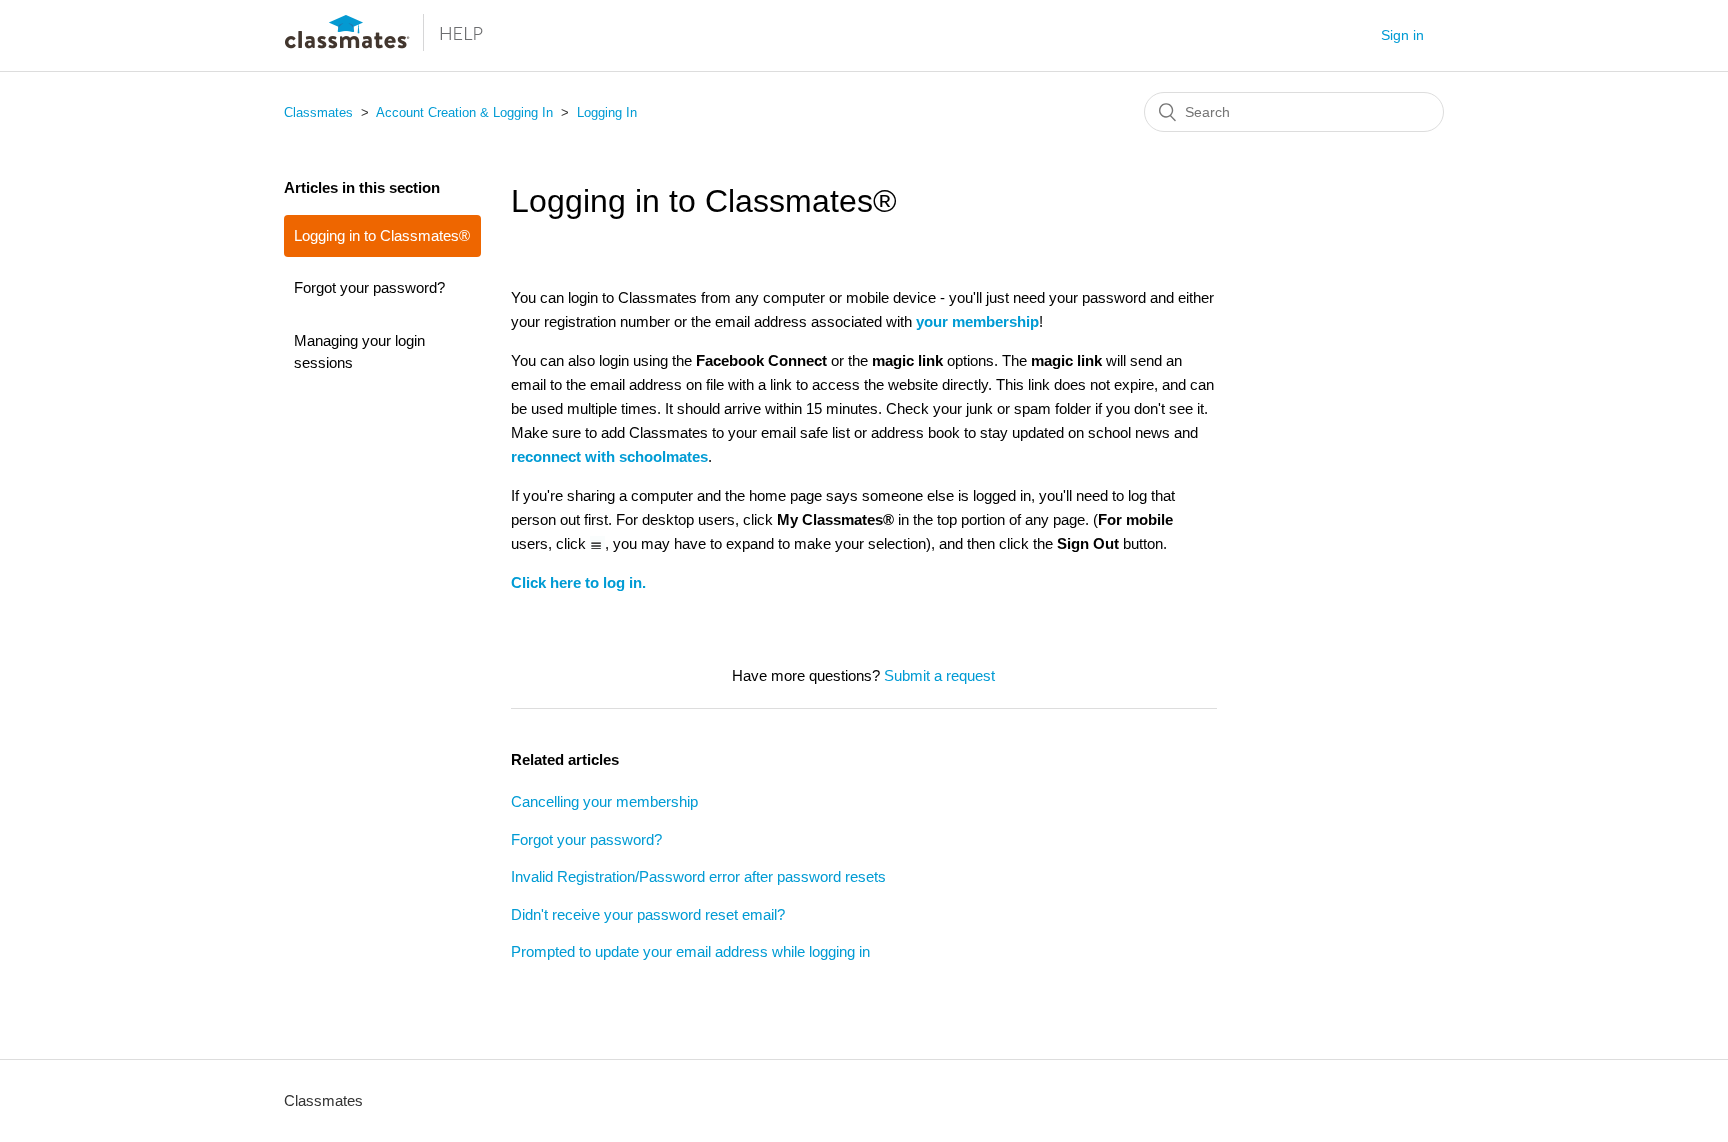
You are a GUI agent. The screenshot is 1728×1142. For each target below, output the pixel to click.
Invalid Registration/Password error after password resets (698, 876)
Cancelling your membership (604, 801)
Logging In (607, 112)
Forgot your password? (369, 287)
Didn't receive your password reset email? (648, 914)
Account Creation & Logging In (466, 112)
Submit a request (939, 675)
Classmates (318, 112)
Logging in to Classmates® (382, 235)
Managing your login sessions (359, 352)
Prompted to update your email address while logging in (690, 951)
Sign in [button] (1402, 35)
